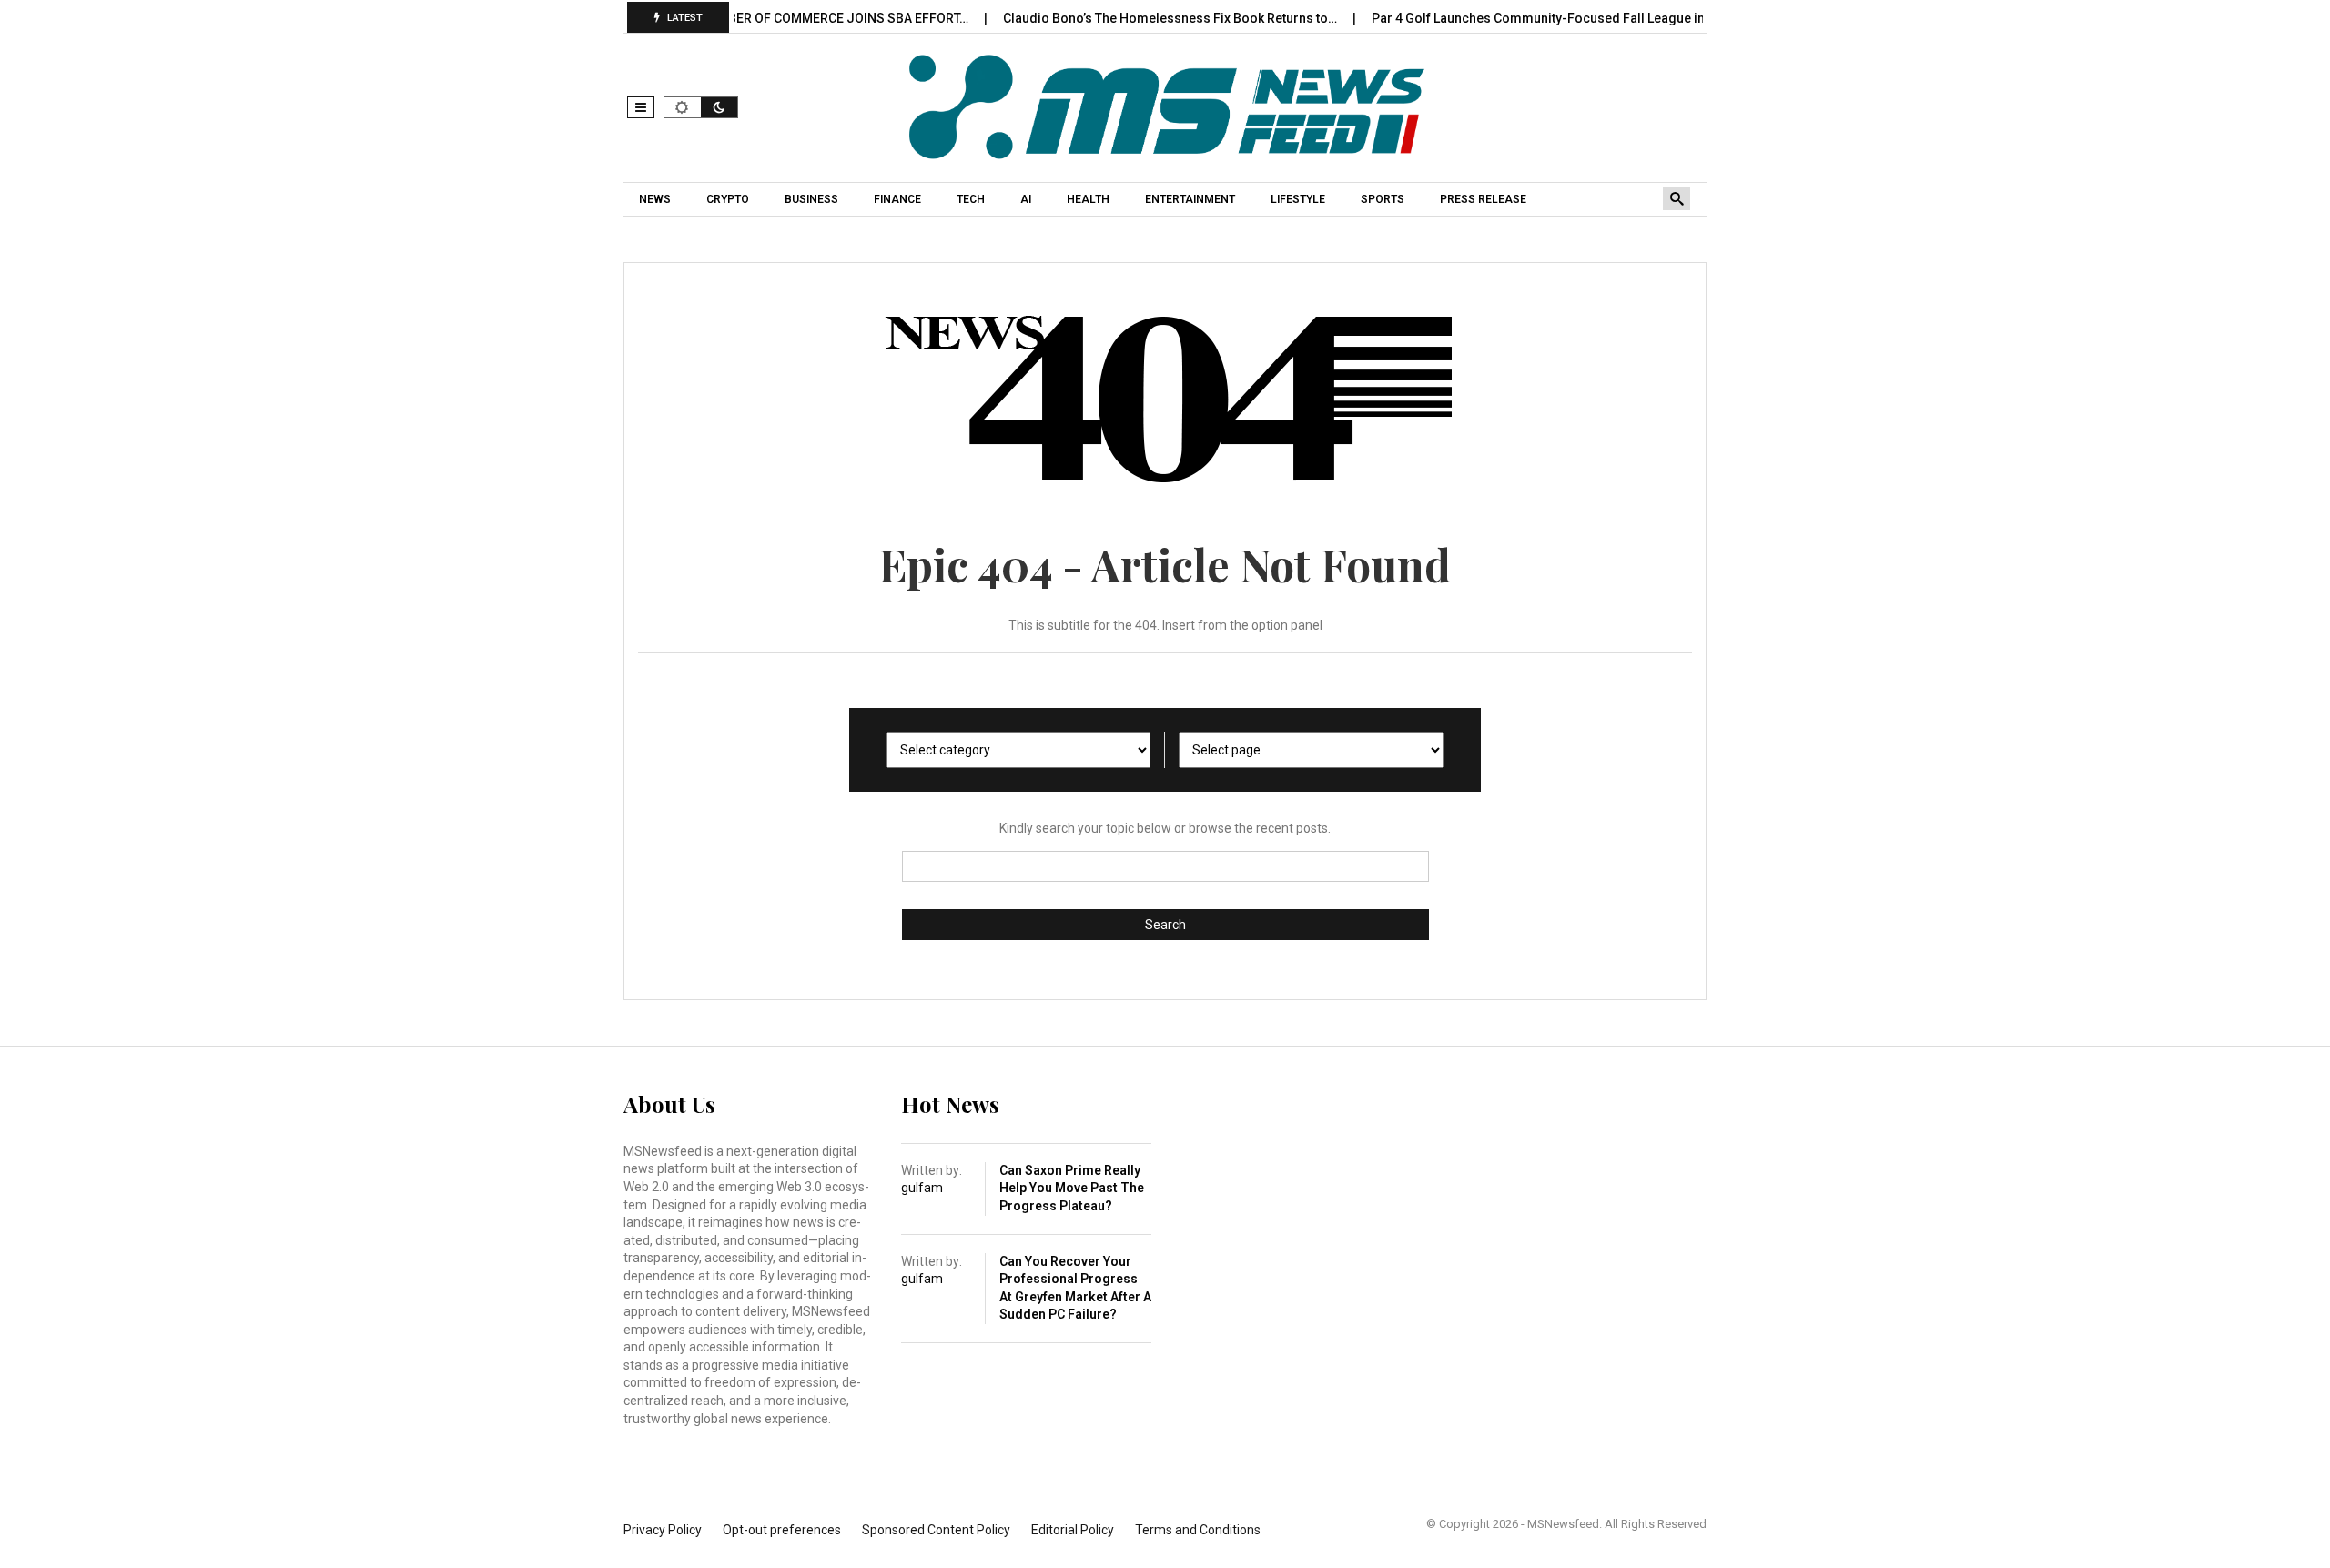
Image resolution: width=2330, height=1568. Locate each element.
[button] (641, 107)
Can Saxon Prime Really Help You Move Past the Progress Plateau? (1072, 1188)
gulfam (922, 1188)
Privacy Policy (663, 1530)
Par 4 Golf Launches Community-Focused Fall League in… (1509, 18)
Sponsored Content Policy (936, 1530)
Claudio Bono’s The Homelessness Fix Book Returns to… (1137, 18)
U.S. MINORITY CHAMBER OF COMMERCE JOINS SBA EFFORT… (753, 18)
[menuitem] (657, 199)
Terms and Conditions (1198, 1530)
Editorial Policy (1073, 1530)
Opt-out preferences (782, 1530)
